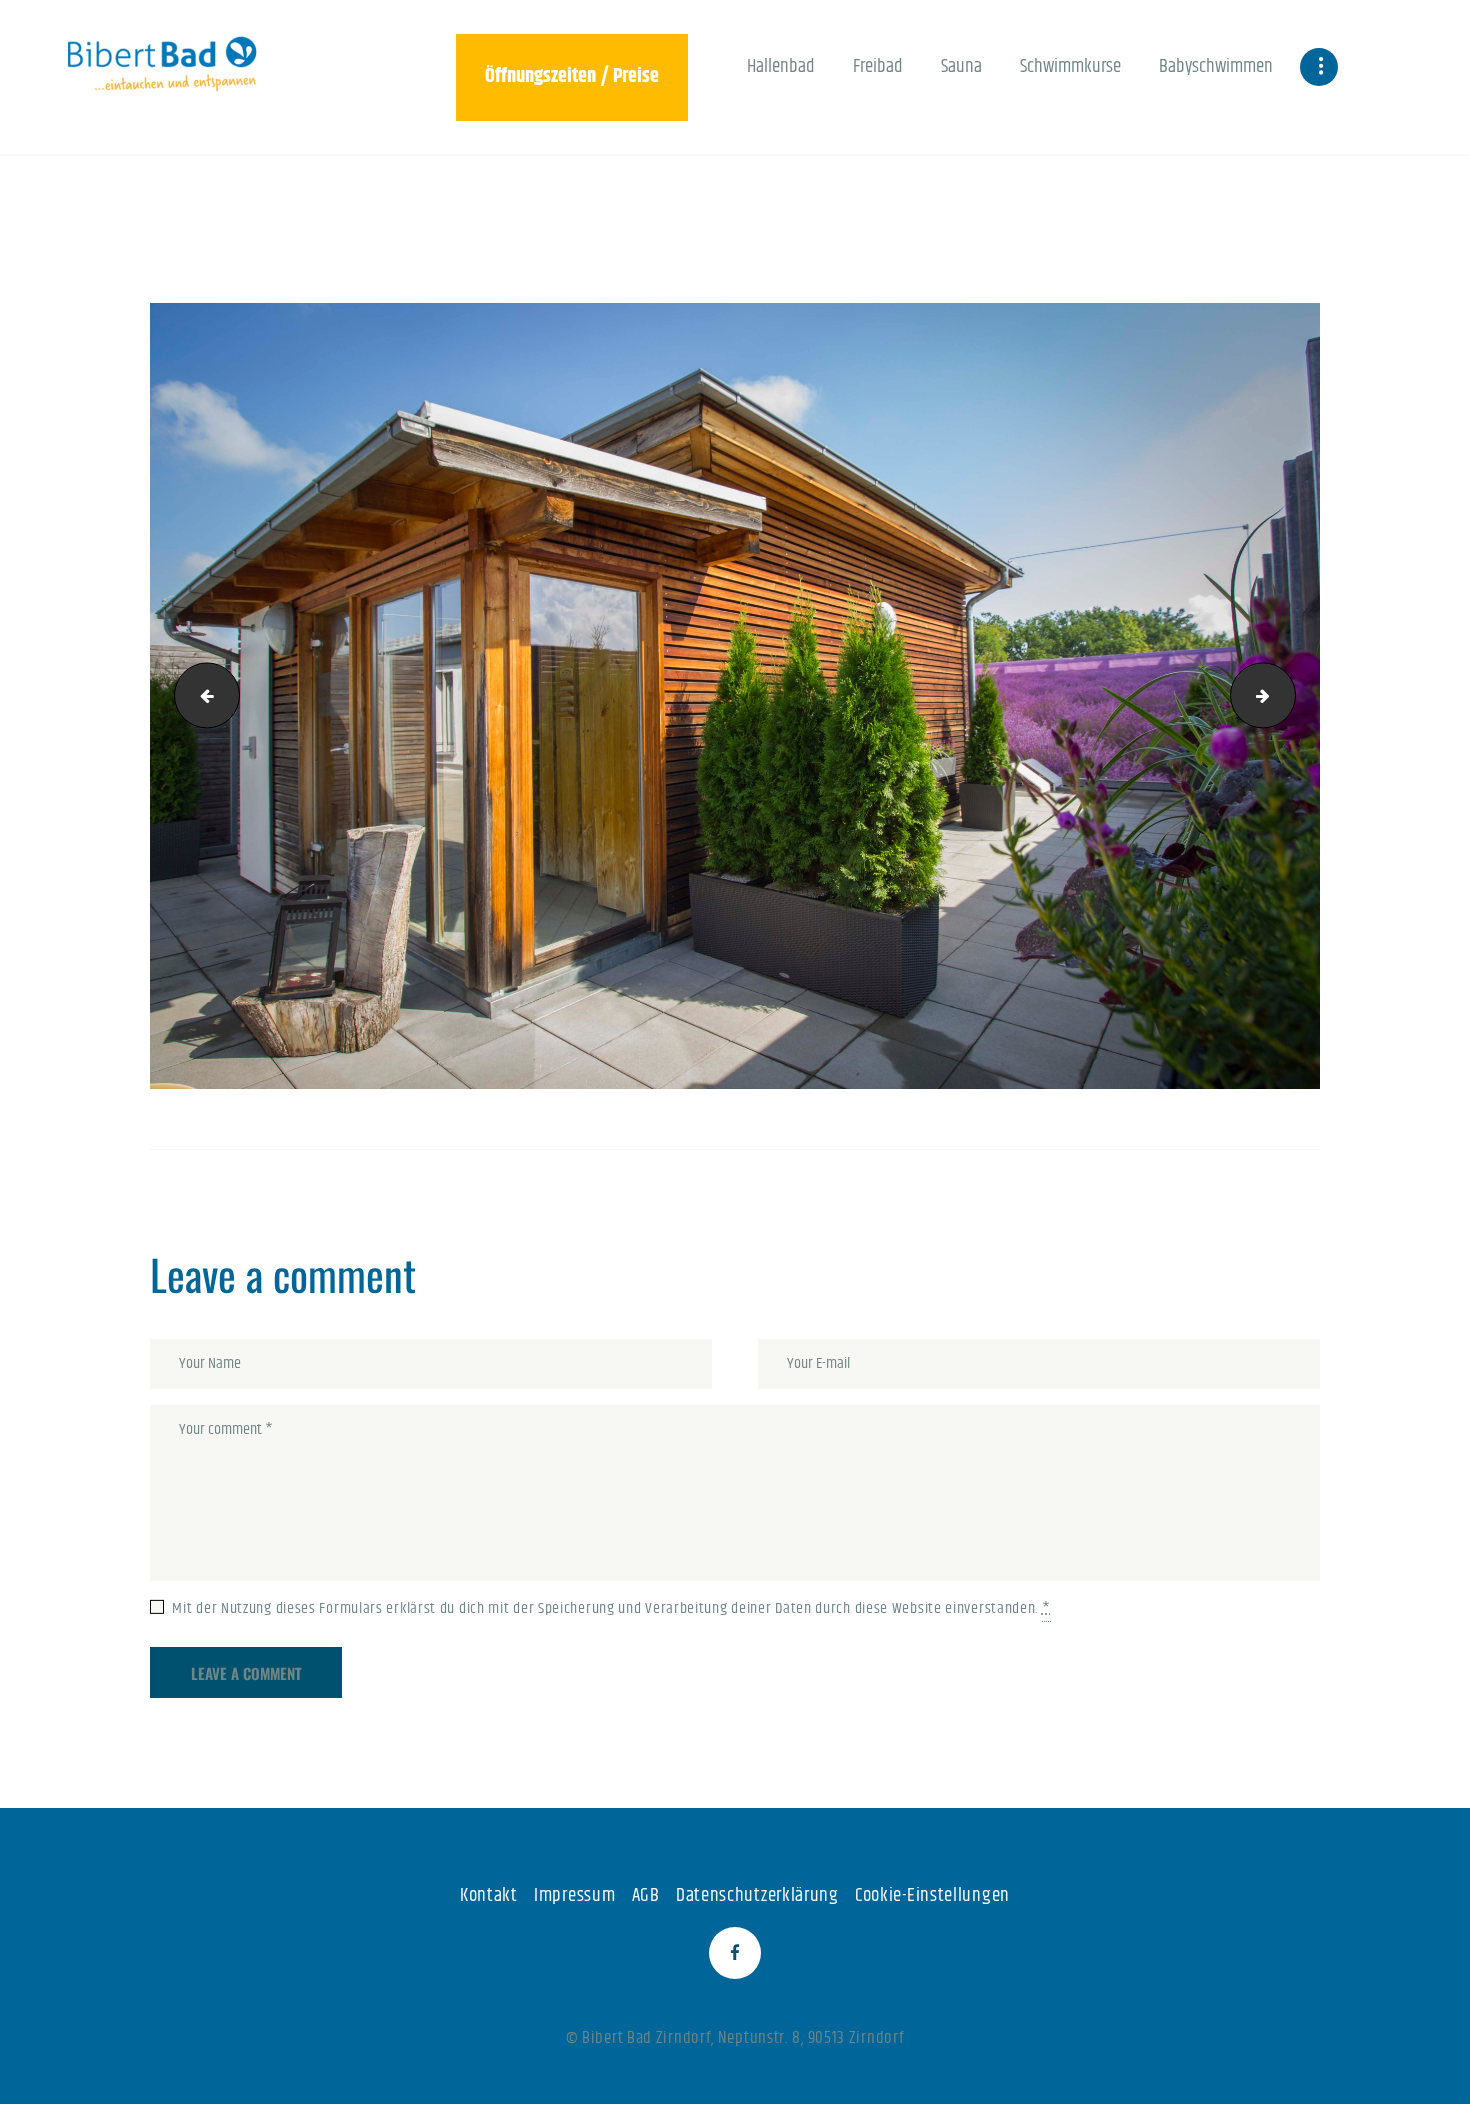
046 (1287, 695)
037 (199, 695)
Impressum (574, 1895)
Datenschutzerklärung (757, 1895)
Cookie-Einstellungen (932, 1895)
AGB (646, 1895)
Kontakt (489, 1895)
